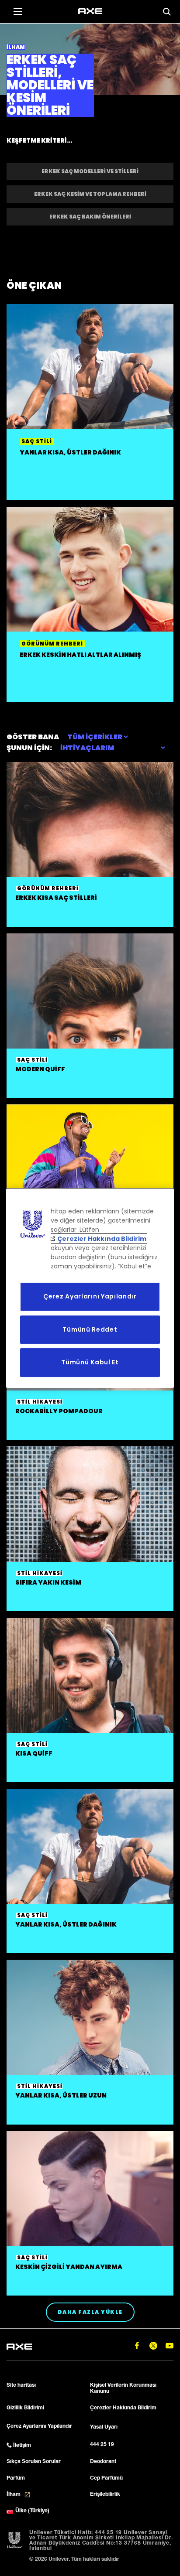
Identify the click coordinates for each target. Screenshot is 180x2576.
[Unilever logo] (15, 2541)
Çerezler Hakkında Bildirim (102, 1239)
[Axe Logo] (90, 11)
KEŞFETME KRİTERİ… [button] (40, 140)
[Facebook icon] (137, 2346)
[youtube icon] (169, 2346)
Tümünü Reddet (90, 1329)
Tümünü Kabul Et (90, 1362)
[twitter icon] (153, 2346)
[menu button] (17, 11)
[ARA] (167, 12)
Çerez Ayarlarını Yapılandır (90, 1296)
